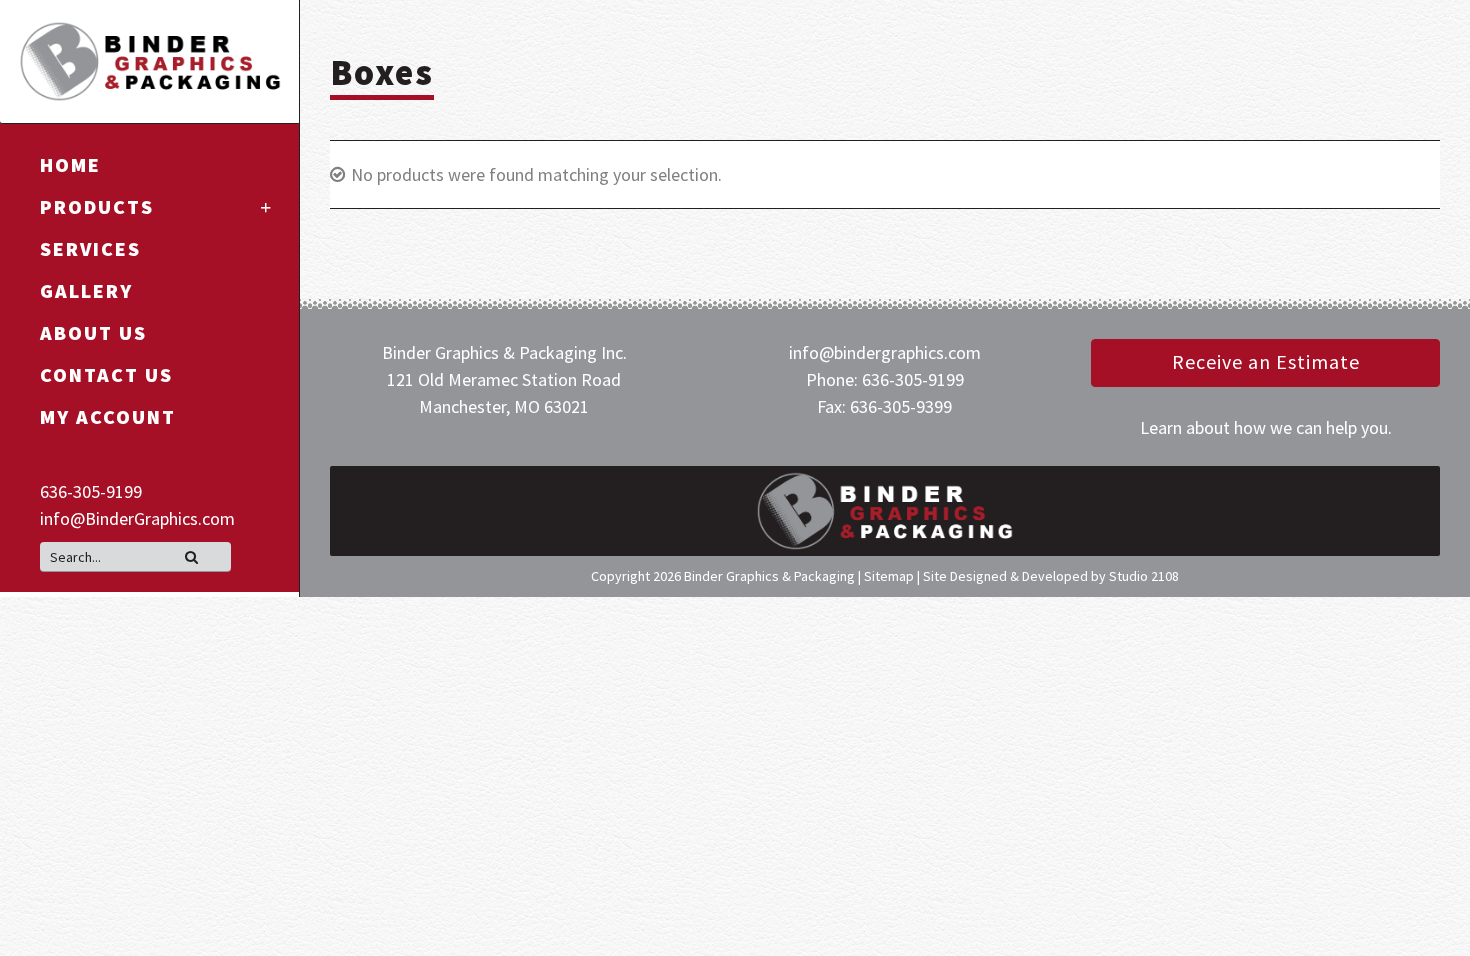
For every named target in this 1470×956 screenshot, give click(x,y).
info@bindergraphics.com (885, 352)
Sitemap (889, 576)
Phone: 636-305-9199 (885, 379)
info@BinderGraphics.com (137, 518)
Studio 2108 (1144, 576)
